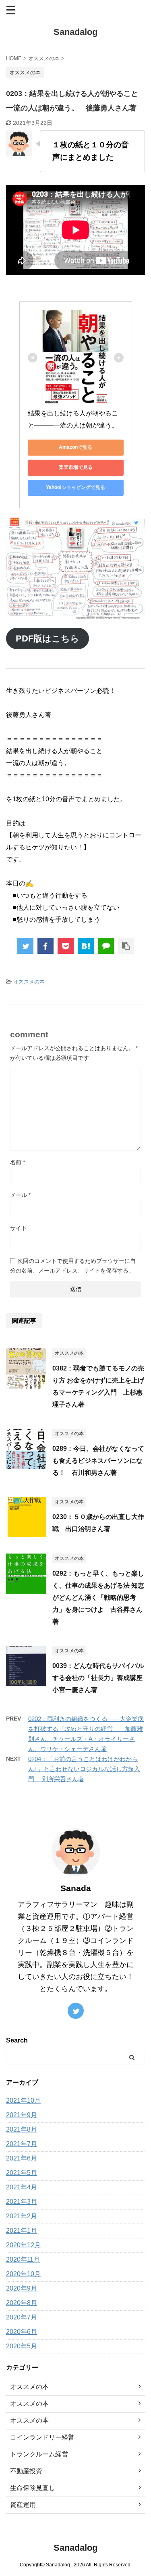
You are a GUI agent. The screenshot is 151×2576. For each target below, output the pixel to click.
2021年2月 (22, 2216)
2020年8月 (22, 2303)
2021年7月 (22, 2144)
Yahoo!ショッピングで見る (75, 487)
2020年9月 (22, 2288)
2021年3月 (22, 2202)
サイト (19, 1228)
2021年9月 (22, 2115)
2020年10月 (23, 2274)
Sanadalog (75, 32)
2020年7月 (22, 2317)
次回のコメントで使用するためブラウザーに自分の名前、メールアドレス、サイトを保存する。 (73, 1266)
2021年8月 (22, 2129)
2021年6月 (22, 2158)
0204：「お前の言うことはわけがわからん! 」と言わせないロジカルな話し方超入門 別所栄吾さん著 (84, 1769)
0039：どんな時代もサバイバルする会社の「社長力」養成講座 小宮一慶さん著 (101, 1678)
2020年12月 (23, 2245)
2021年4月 (22, 2187)
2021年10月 (23, 2101)
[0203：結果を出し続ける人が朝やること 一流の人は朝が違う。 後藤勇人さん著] (86, 946)
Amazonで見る (75, 447)
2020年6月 (22, 2332)
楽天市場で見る (76, 467)
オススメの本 (29, 982)
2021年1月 (22, 2231)
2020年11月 (23, 2259)
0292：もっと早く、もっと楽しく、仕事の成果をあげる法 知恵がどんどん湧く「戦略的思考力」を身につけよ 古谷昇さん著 (98, 1598)
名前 (18, 1162)
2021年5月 (22, 2173)
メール (20, 1195)
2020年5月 (22, 2346)
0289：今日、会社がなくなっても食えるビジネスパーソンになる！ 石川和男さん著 (98, 1461)
